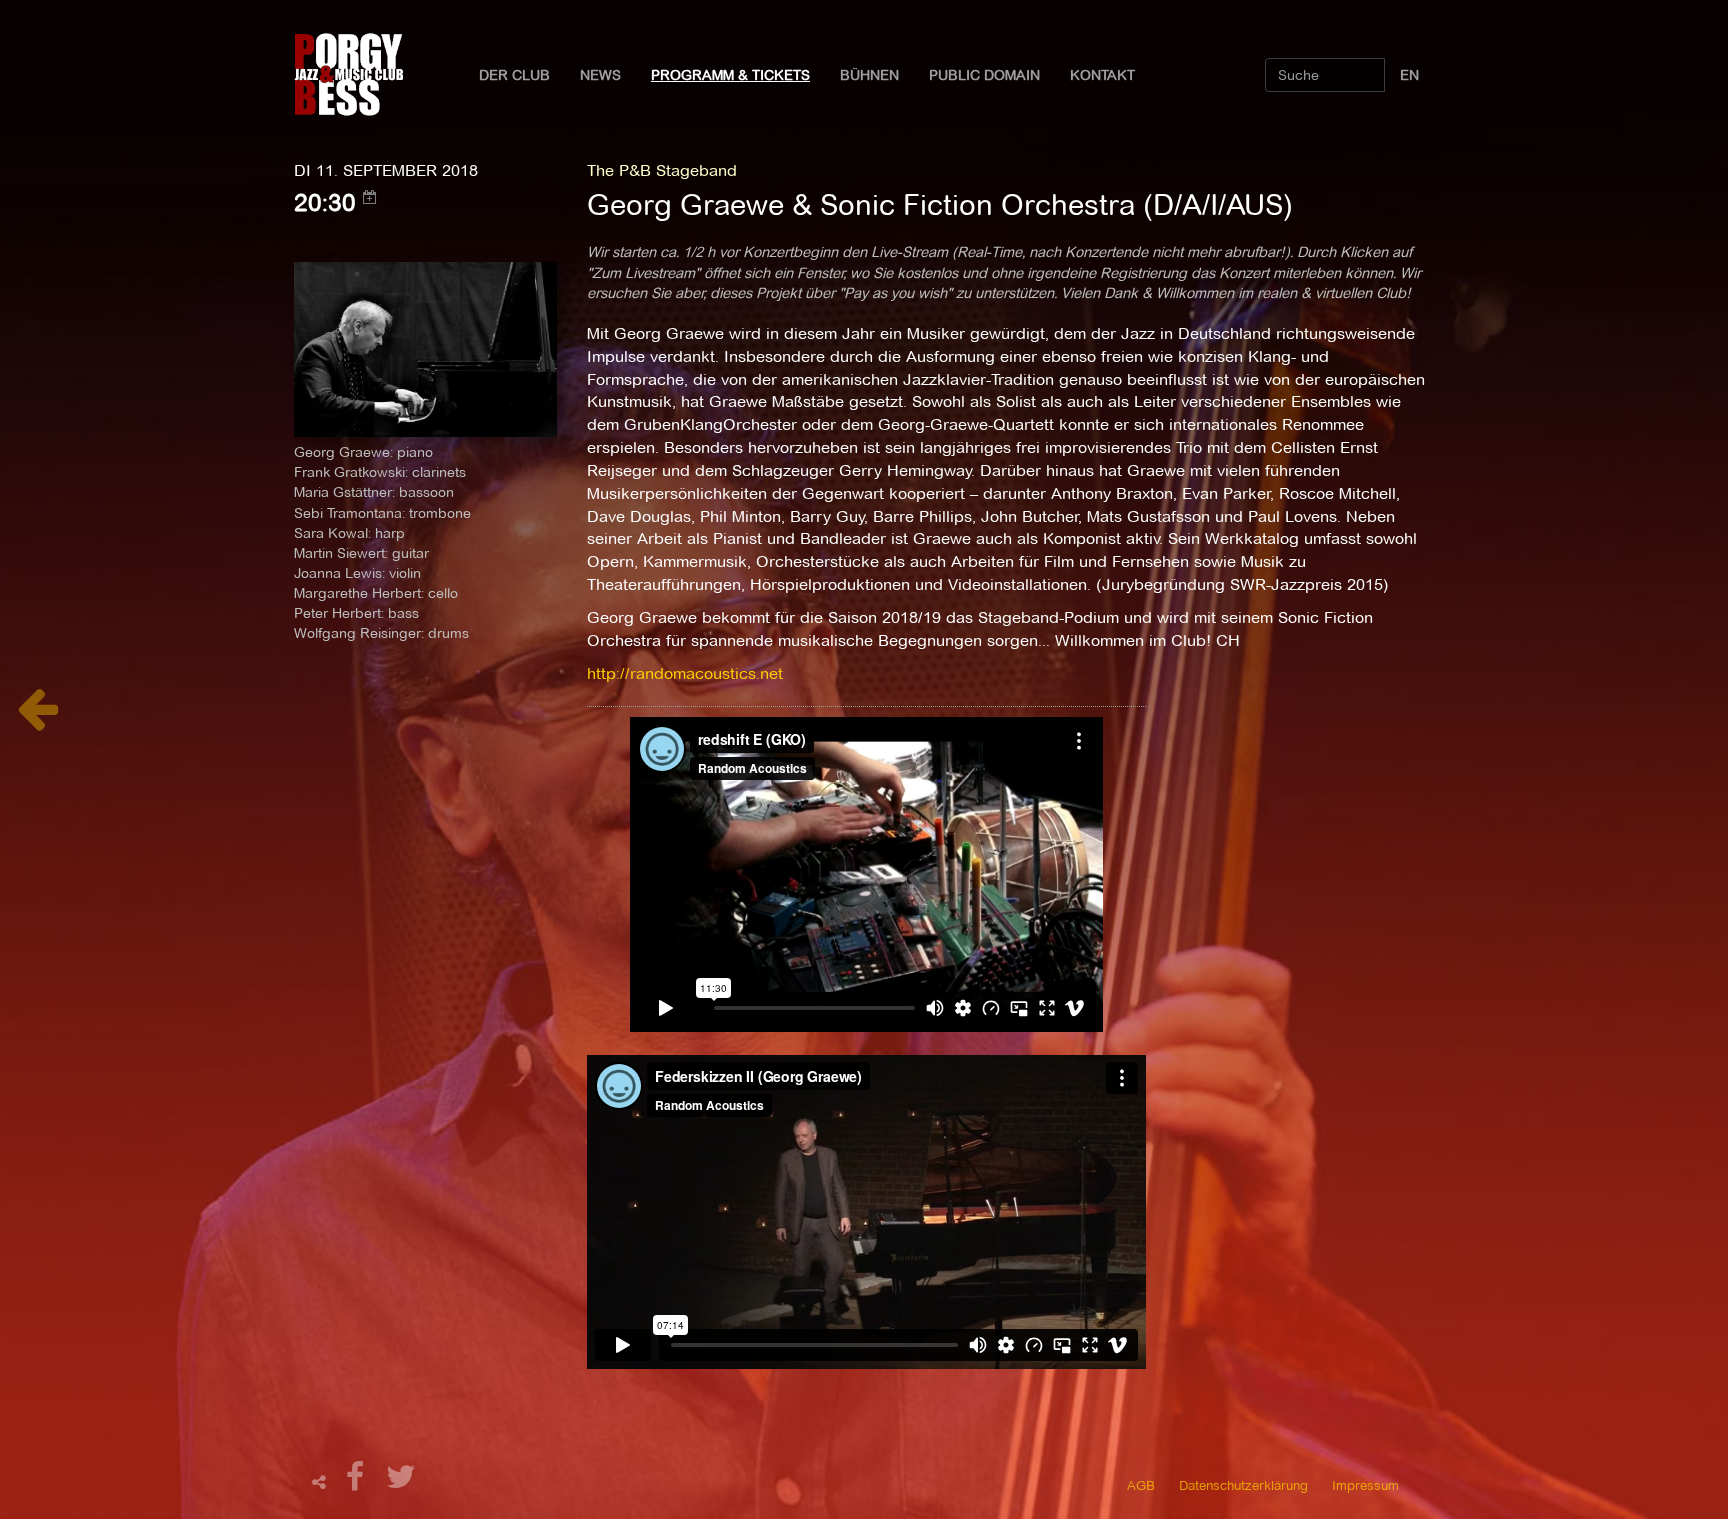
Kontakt (1102, 75)
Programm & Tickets (730, 75)
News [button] (600, 75)
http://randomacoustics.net (685, 673)
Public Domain (984, 75)
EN (1409, 75)
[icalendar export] (370, 197)
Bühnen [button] (869, 75)
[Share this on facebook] (358, 1482)
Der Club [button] (514, 75)
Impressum (1365, 1485)
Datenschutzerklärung (1243, 1485)
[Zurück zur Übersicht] (37, 719)
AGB (1141, 1485)
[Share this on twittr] (401, 1482)
